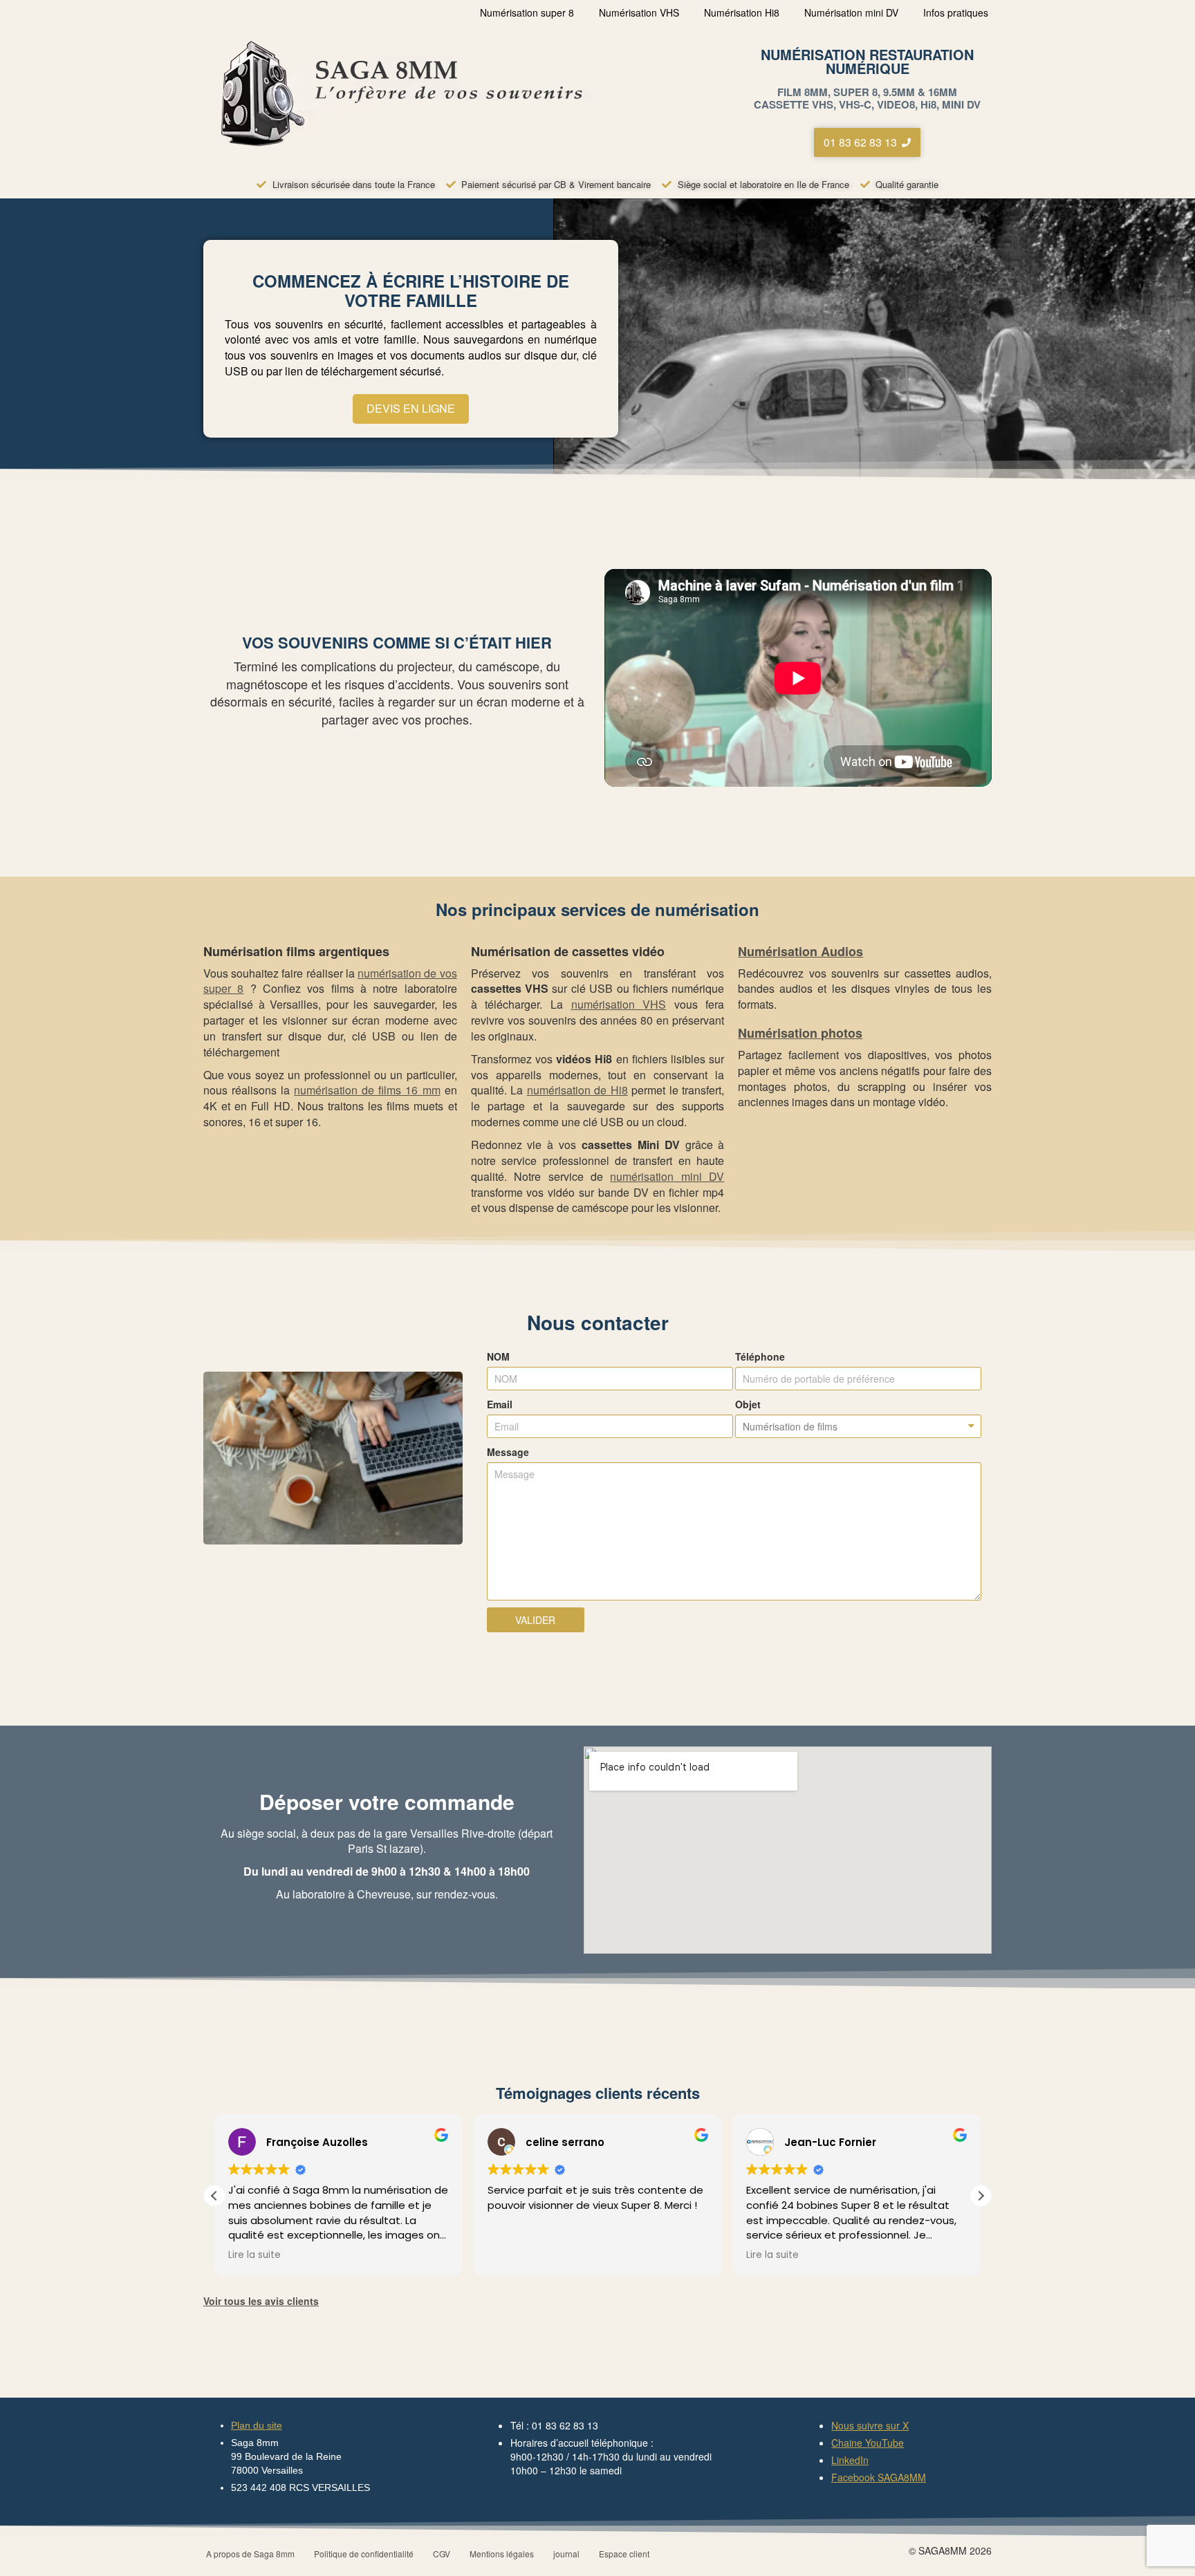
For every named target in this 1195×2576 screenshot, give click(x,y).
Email (500, 1404)
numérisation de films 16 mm (367, 1090)
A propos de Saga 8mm (250, 2554)
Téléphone (760, 1356)
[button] (981, 2196)
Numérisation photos (800, 1033)
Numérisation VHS (639, 12)
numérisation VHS (619, 1004)
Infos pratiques (956, 12)
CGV (442, 2554)
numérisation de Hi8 (577, 1090)
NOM (498, 1356)
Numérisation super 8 (527, 12)
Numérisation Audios (800, 951)
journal (566, 2554)
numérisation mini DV (667, 1176)
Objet (748, 1404)
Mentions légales (502, 2554)
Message (508, 1452)
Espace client (624, 2554)
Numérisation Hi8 (742, 12)
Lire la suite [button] (254, 2255)
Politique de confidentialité (364, 2554)
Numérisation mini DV (851, 12)
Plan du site (257, 2425)
